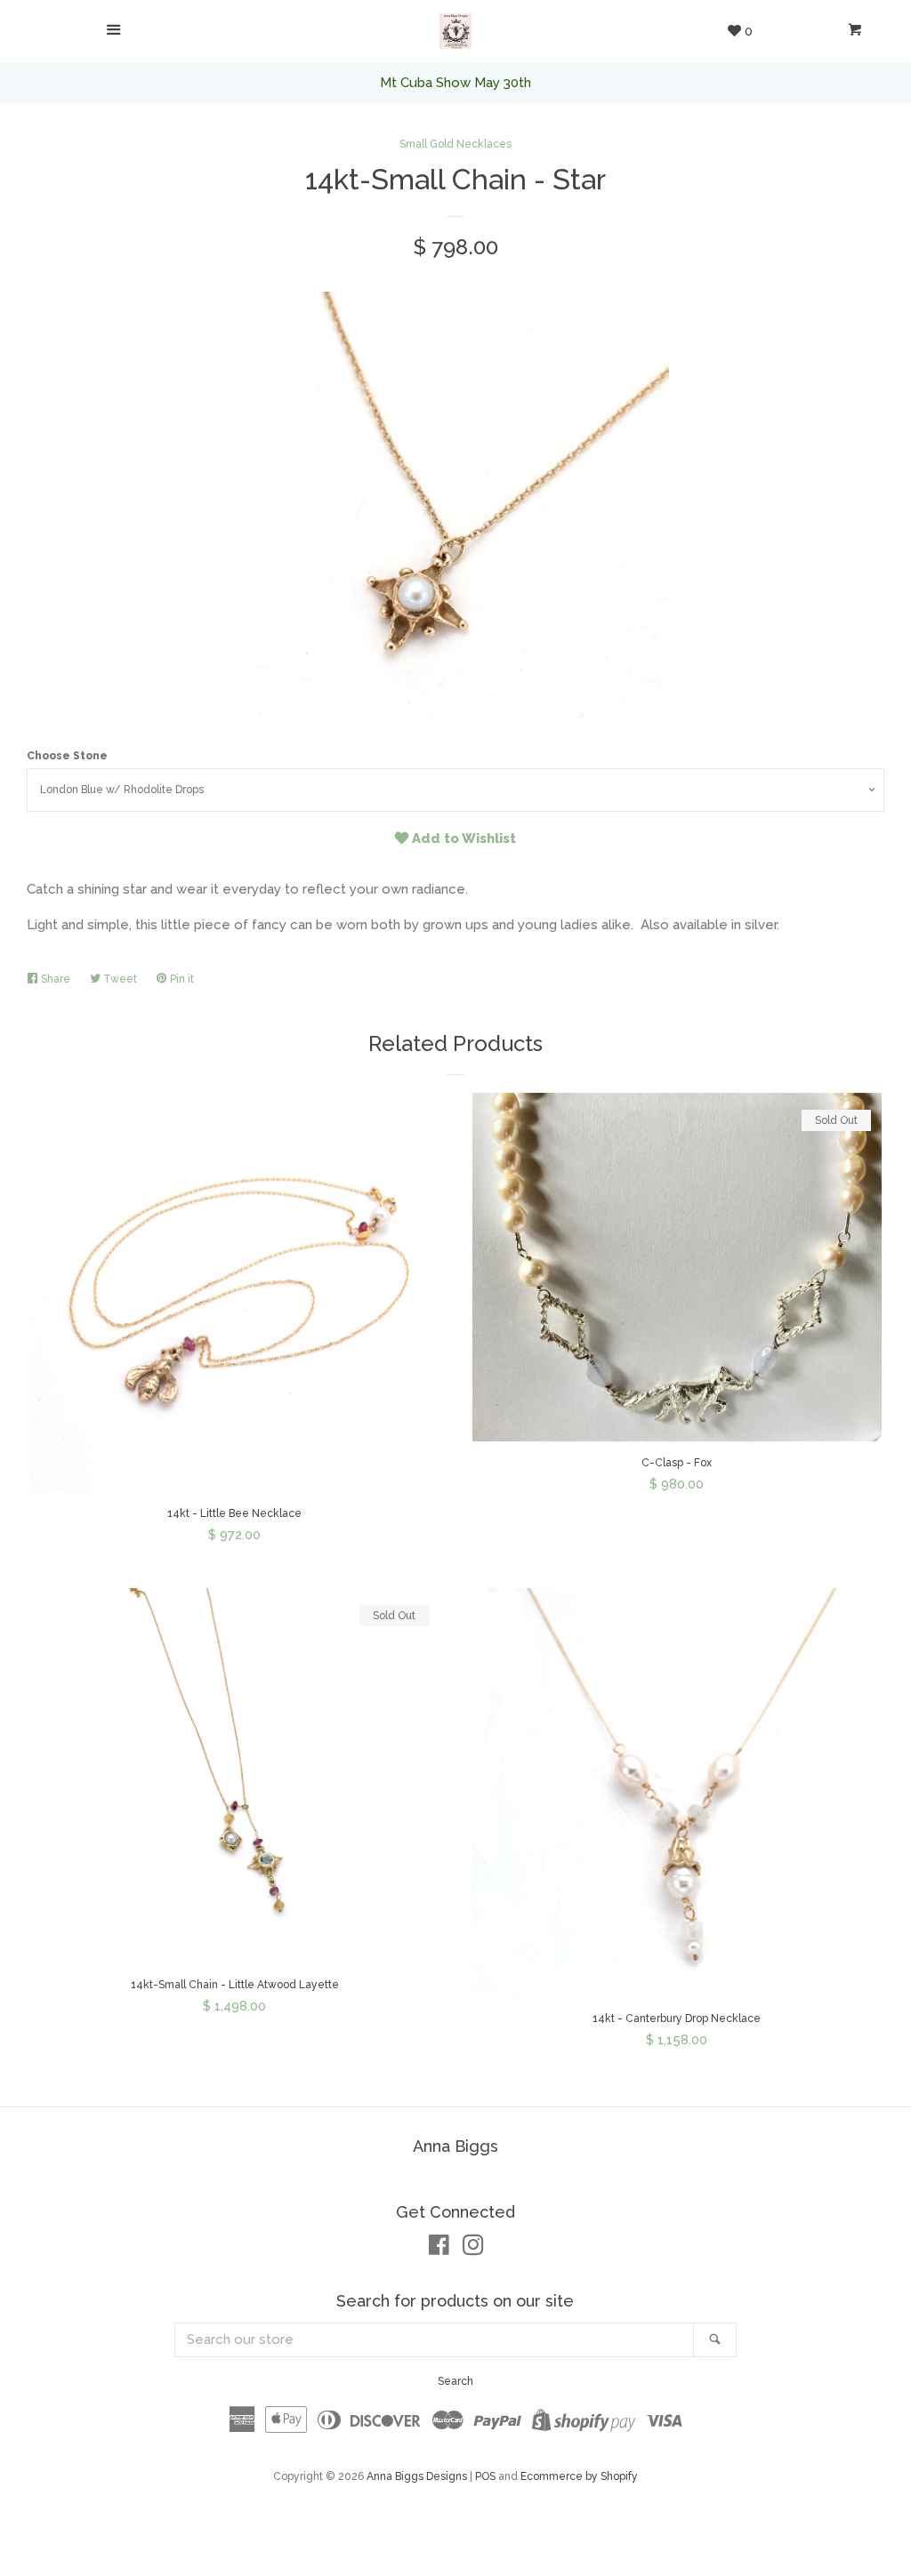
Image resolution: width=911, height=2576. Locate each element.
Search (455, 2381)
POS (485, 2476)
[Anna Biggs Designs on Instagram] (473, 2249)
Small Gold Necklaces (455, 144)
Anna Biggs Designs (417, 2476)
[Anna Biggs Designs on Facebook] (439, 2249)
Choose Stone (67, 756)
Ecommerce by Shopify (579, 2476)
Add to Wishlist (462, 839)
